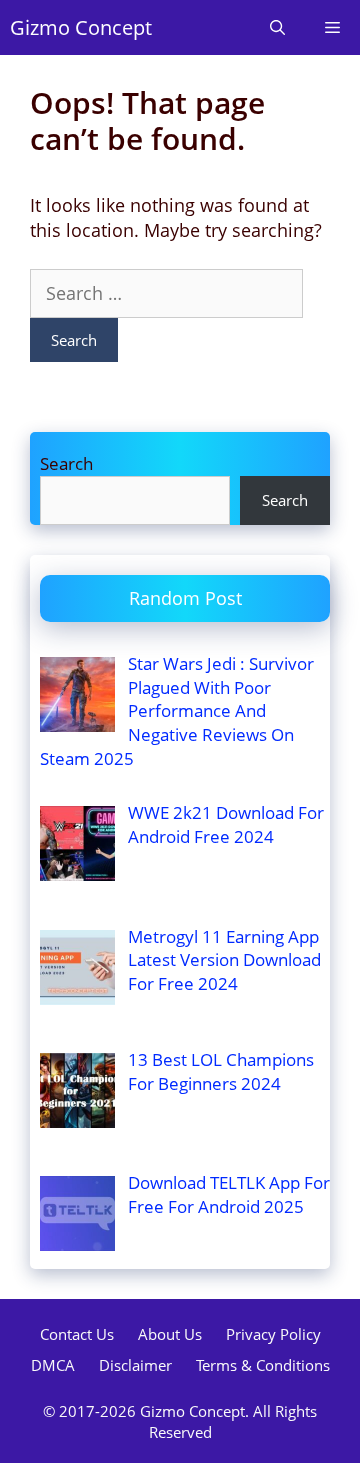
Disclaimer (135, 1365)
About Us (170, 1334)
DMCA (53, 1365)
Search (66, 463)
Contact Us (77, 1334)
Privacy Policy (273, 1334)
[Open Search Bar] (277, 27)
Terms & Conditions (263, 1365)
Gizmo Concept (81, 27)
